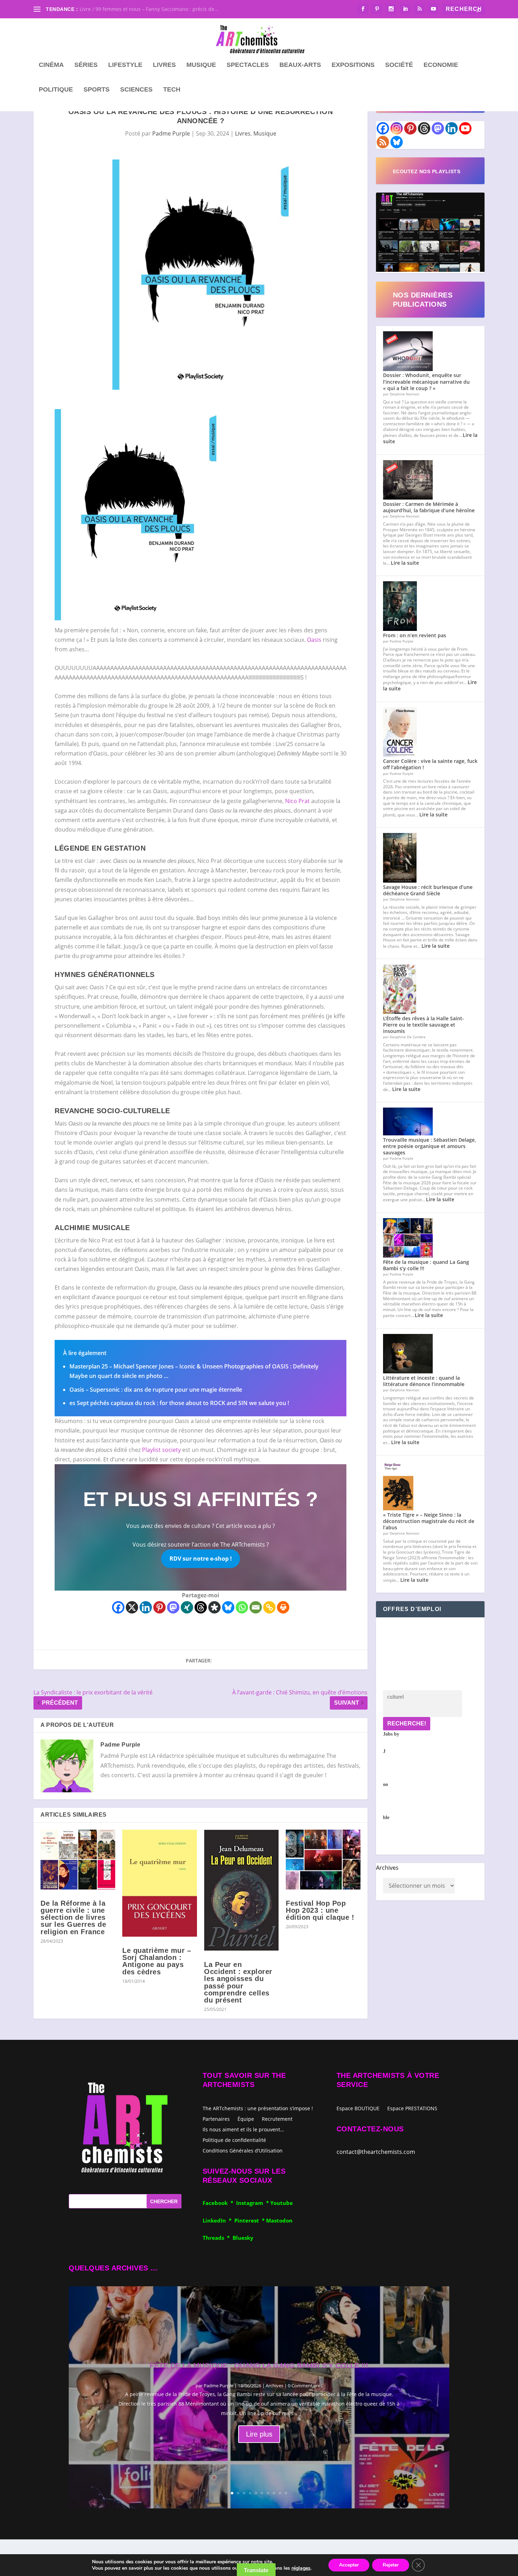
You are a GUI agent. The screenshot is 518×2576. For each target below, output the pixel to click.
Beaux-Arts (300, 65)
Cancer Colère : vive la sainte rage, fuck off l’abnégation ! (430, 764)
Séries (86, 65)
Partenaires (216, 2119)
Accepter (349, 2565)
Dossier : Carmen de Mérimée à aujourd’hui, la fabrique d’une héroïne (429, 507)
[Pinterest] (159, 1607)
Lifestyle (125, 65)
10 (286, 2493)
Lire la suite (405, 563)
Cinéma (51, 65)
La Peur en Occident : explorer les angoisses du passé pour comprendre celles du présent (238, 1982)
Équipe (246, 2119)
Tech (172, 90)
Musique (201, 65)
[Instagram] (397, 128)
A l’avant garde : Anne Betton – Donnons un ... (134, 9)
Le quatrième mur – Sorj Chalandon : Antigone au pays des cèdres (157, 1961)
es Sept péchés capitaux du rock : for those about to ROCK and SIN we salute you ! (179, 1403)
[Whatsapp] (242, 1607)
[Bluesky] (228, 1607)
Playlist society (161, 1450)
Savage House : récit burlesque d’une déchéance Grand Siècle (428, 890)
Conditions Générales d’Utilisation (243, 2150)
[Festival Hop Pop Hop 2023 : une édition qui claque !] (323, 1860)
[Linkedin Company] (452, 128)
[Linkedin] (146, 1607)
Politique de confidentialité (234, 2140)
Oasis (314, 640)
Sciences (136, 90)
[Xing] (187, 1607)
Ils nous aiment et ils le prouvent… (243, 2129)
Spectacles (248, 65)
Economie (441, 65)
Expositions (353, 65)
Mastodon (279, 2220)
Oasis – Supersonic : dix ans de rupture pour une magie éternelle (156, 1390)
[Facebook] (118, 1607)
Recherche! (407, 1723)
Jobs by (391, 1776)
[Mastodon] (173, 1607)
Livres (164, 65)
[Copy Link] (269, 1607)
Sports (97, 90)
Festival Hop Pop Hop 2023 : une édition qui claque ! (320, 1910)
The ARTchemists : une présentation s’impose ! (258, 2108)
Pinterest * (250, 2220)
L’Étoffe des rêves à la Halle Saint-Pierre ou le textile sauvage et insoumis (424, 1025)
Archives (387, 1868)
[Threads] (201, 1607)
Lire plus (259, 2434)
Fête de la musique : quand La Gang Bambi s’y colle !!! (426, 1265)
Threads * (218, 2238)
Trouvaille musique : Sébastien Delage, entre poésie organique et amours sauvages (430, 1146)
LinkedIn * (218, 2220)
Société (399, 65)
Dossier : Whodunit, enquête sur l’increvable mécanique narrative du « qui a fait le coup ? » (426, 381)
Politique (56, 90)
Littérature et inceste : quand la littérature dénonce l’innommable (424, 1381)
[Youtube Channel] (465, 128)
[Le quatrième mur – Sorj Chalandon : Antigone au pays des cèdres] (160, 1883)
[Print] (283, 1607)
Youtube (282, 2203)
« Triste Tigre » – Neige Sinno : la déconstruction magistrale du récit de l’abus (429, 1521)
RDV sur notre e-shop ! (201, 1559)
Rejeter (391, 2565)
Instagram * (253, 2203)
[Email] (256, 1607)
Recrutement (277, 2119)
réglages (301, 2568)
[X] (132, 1607)
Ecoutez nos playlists (427, 171)
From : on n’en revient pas (415, 635)
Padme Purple (171, 133)
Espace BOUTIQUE (358, 2109)
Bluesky (243, 2238)
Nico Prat (297, 801)
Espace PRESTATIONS (412, 2109)
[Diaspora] (214, 1607)
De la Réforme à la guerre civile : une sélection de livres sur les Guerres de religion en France (73, 1917)
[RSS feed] (383, 142)
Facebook (217, 2203)
